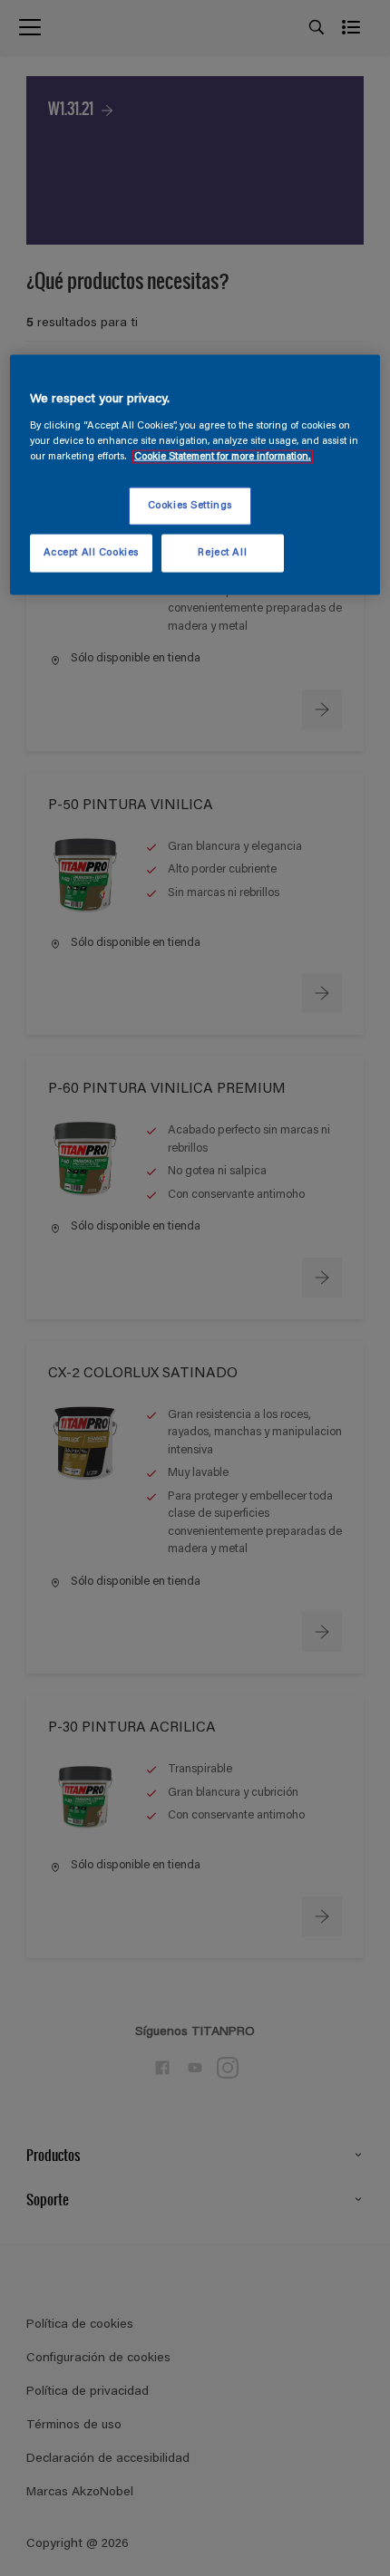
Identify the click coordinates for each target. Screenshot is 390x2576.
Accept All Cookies (91, 553)
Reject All (222, 553)
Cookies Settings (190, 506)
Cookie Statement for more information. (223, 457)
